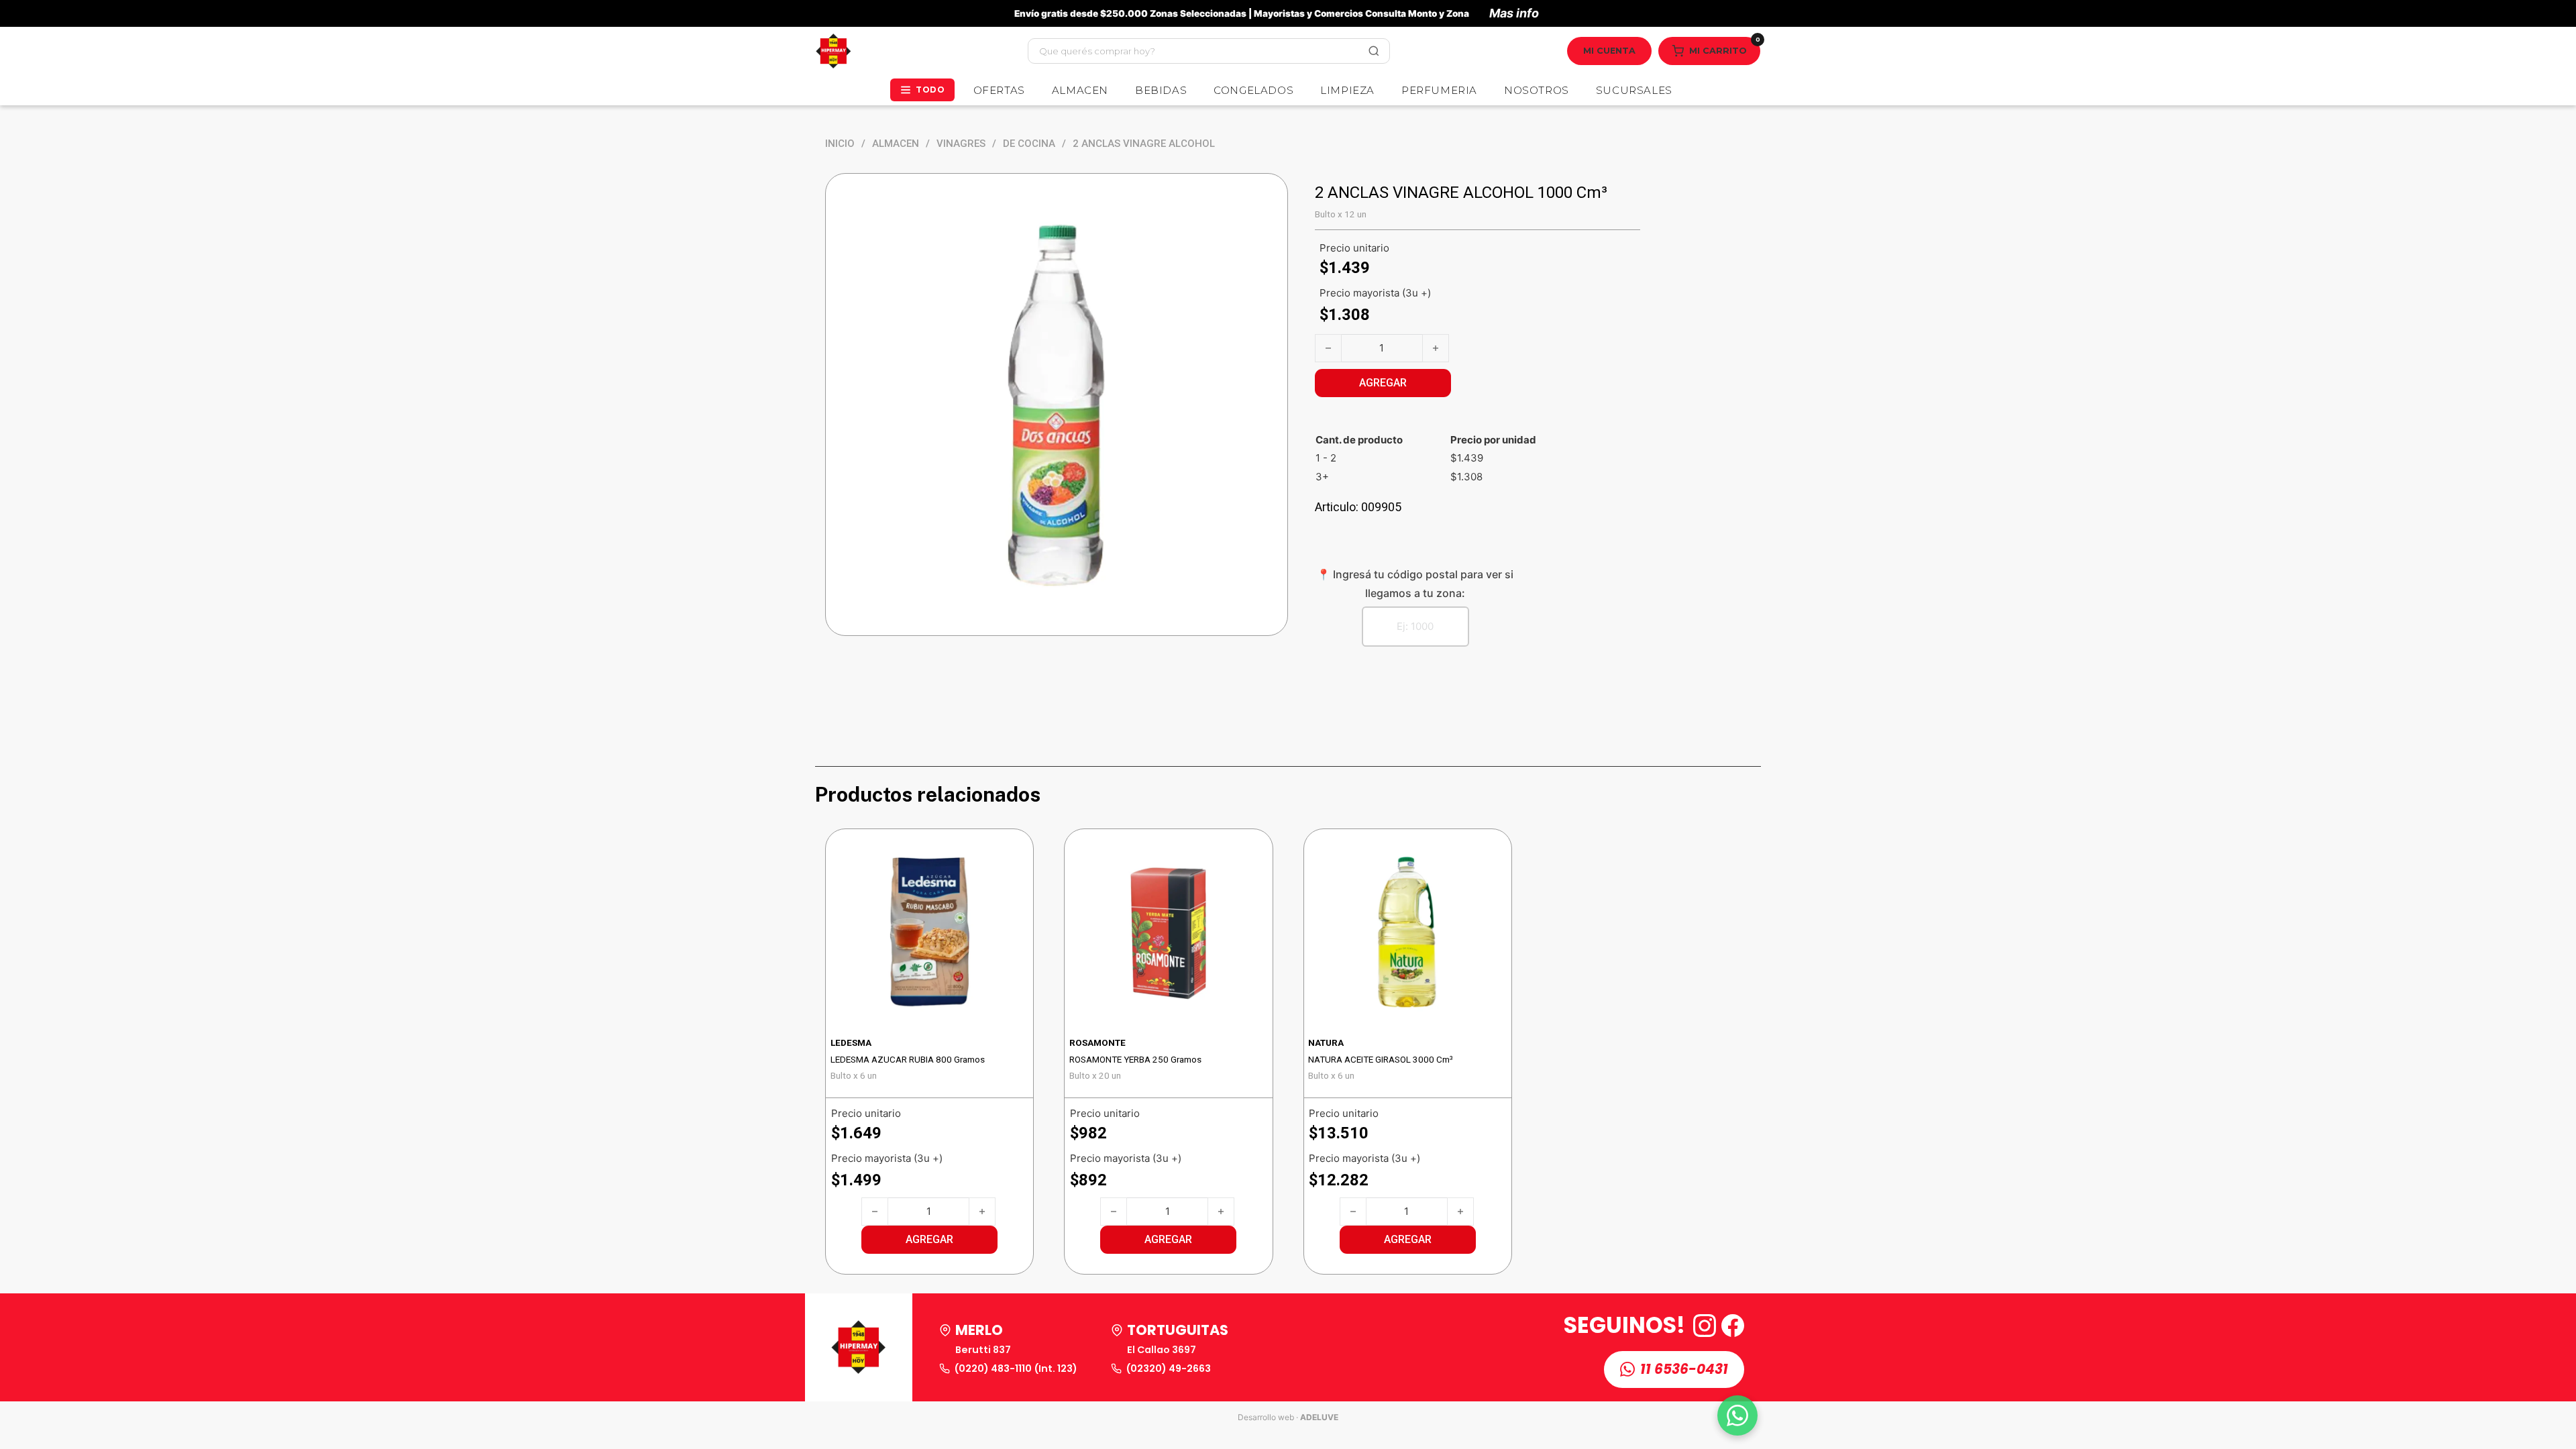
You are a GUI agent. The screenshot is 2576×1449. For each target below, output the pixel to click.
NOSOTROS (1537, 90)
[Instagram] (1705, 1326)
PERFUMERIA (1439, 90)
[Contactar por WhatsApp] (1737, 1415)
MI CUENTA (1609, 51)
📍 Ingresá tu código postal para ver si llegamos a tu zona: (1415, 583)
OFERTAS (999, 90)
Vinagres (961, 144)
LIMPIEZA (1347, 90)
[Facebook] (1733, 1326)
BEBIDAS (1161, 90)
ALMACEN (1080, 90)
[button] (929, 1240)
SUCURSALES (1634, 90)
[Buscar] (1374, 51)
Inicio (840, 144)
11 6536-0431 (1684, 1369)
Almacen (896, 144)
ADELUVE (1319, 1417)
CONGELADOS (1253, 90)
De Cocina (1029, 144)
